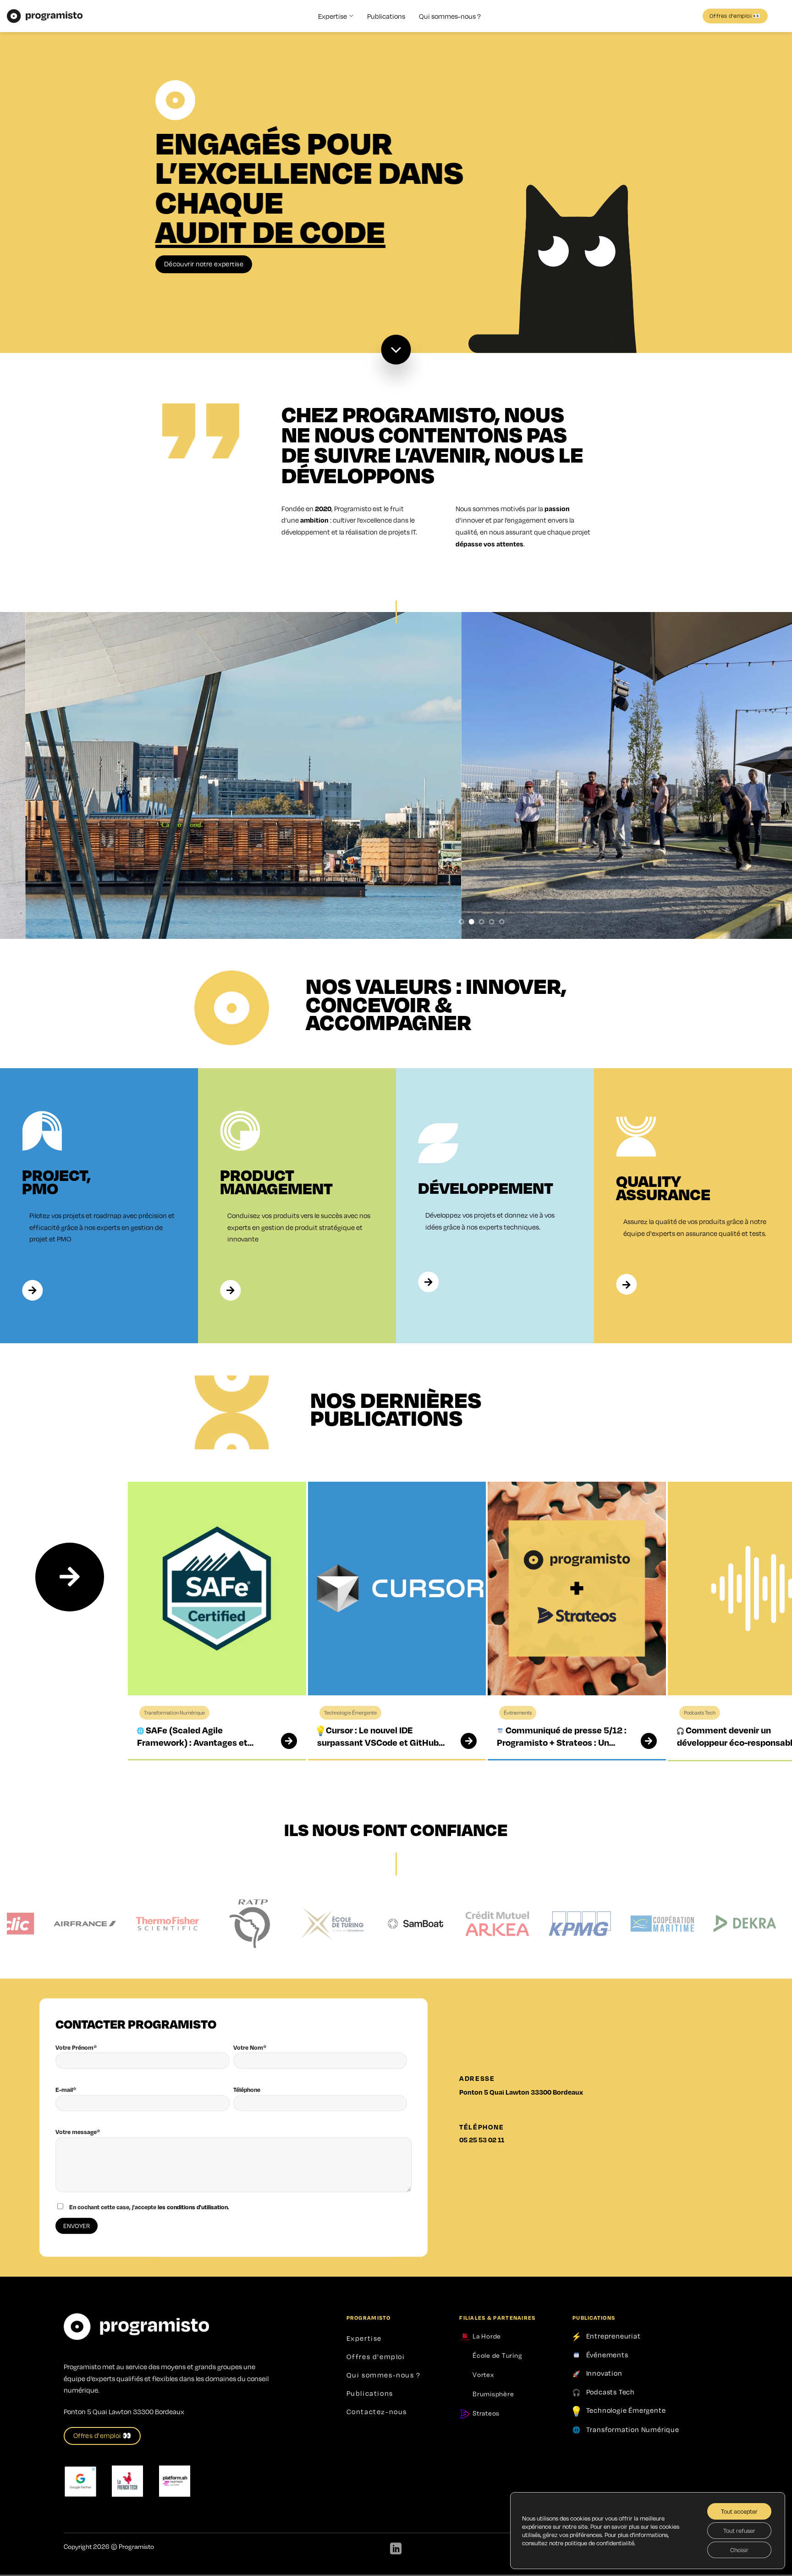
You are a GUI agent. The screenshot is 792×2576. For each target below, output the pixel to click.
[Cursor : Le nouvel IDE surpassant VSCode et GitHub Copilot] (463, 1741)
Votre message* (78, 2132)
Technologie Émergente (626, 2410)
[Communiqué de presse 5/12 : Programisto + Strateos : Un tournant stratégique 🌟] (643, 1741)
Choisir (739, 2550)
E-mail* (66, 2090)
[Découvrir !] (396, 350)
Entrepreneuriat (613, 2336)
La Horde (486, 2336)
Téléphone (247, 2090)
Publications (386, 16)
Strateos (485, 2413)
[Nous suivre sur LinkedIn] (396, 2549)
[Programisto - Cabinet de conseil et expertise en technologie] (45, 16)
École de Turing (496, 2355)
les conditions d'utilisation (193, 2207)
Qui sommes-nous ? (450, 16)
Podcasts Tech (610, 2392)
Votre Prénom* (76, 2047)
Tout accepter (739, 2511)
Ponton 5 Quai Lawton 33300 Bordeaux (521, 2092)
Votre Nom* (250, 2047)
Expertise (333, 16)
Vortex (482, 2374)
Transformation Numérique (633, 2429)
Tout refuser (739, 2531)
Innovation (604, 2373)
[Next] (70, 1577)
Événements (607, 2354)
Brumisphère (492, 2394)
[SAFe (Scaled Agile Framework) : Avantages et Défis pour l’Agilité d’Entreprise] (283, 1741)
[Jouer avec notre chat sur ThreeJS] (577, 249)
